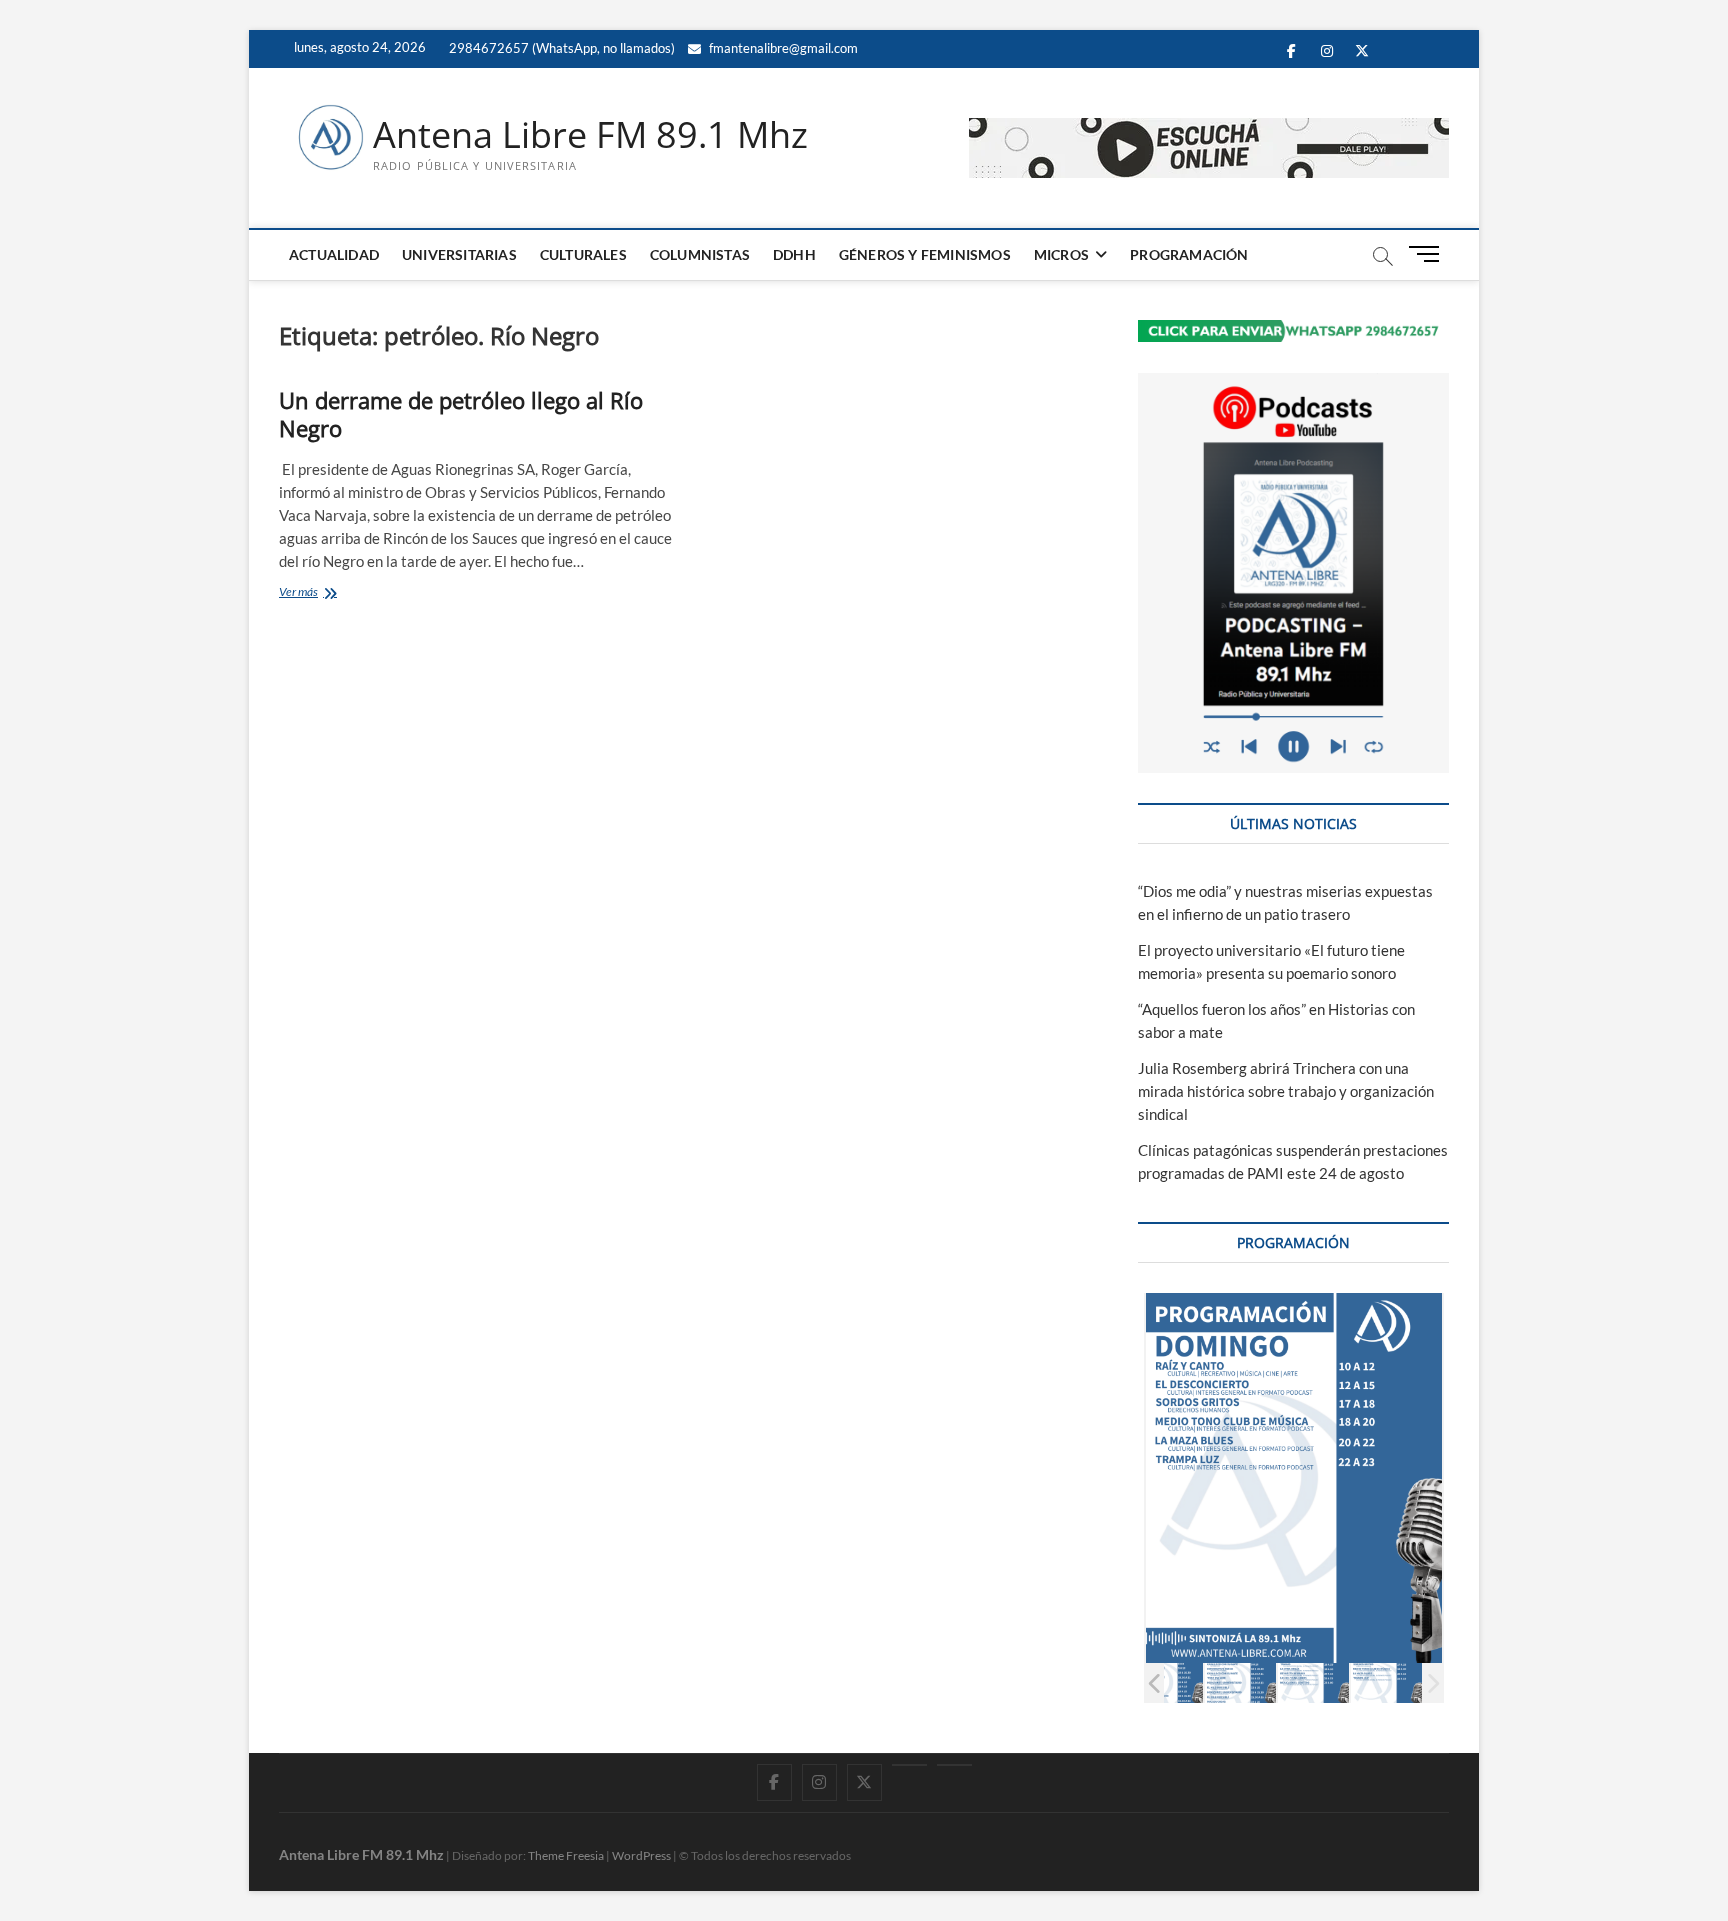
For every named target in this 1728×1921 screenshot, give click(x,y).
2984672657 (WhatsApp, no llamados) (560, 48)
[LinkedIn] (909, 1765)
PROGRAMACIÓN (1189, 254)
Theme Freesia (566, 1855)
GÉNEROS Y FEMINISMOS (925, 254)
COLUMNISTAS (700, 254)
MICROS (1061, 254)
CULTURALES (583, 254)
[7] (1386, 1682)
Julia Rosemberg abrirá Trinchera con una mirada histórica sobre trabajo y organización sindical (1286, 1091)
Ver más (318, 593)
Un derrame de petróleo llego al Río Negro (461, 414)
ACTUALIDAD (334, 254)
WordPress (641, 1855)
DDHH (794, 254)
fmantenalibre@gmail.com (782, 48)
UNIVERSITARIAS (459, 254)
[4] (1167, 1682)
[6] (1313, 1682)
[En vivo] (954, 1765)
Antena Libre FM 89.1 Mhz (590, 135)
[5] (1240, 1682)
